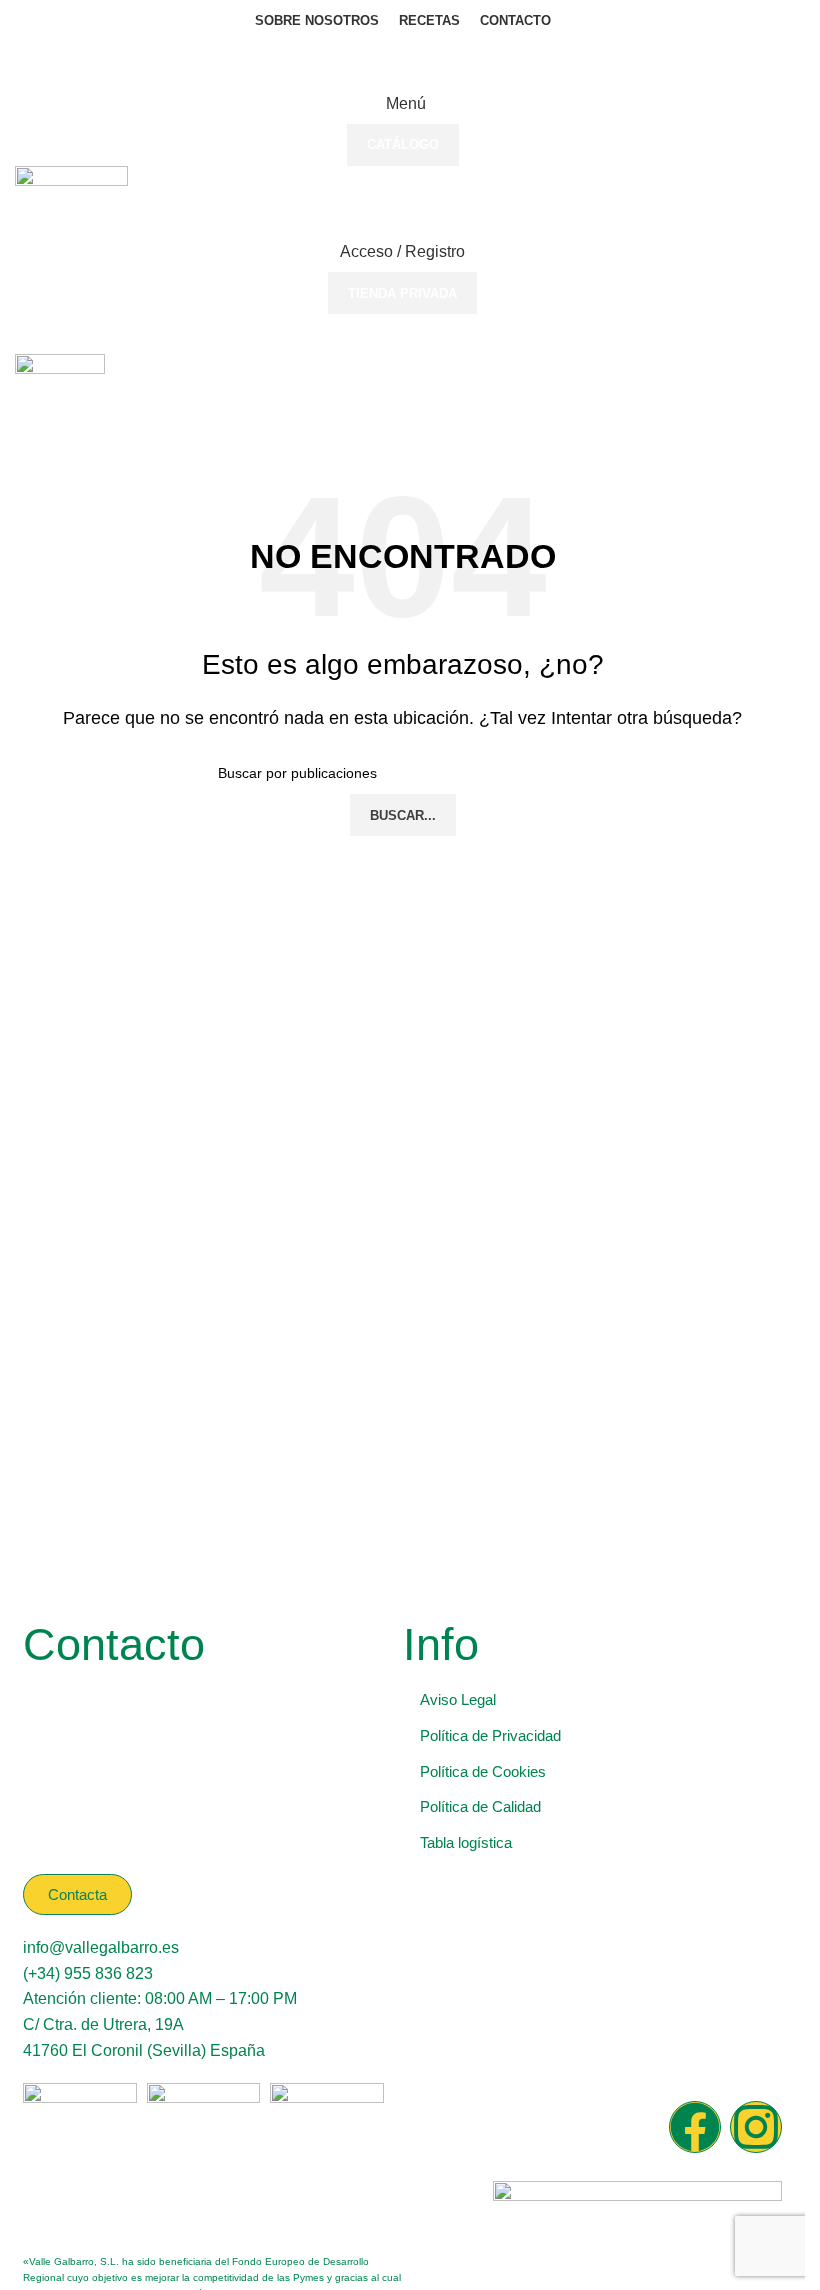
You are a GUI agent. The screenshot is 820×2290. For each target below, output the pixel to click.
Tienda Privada (402, 293)
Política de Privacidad (490, 1735)
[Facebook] (695, 2127)
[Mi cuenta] (402, 427)
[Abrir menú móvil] (402, 334)
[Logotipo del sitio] (71, 197)
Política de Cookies (483, 1771)
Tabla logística (466, 1842)
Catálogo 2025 (403, 62)
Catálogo (403, 144)
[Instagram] (756, 2127)
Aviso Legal (458, 1699)
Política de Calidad (480, 1806)
